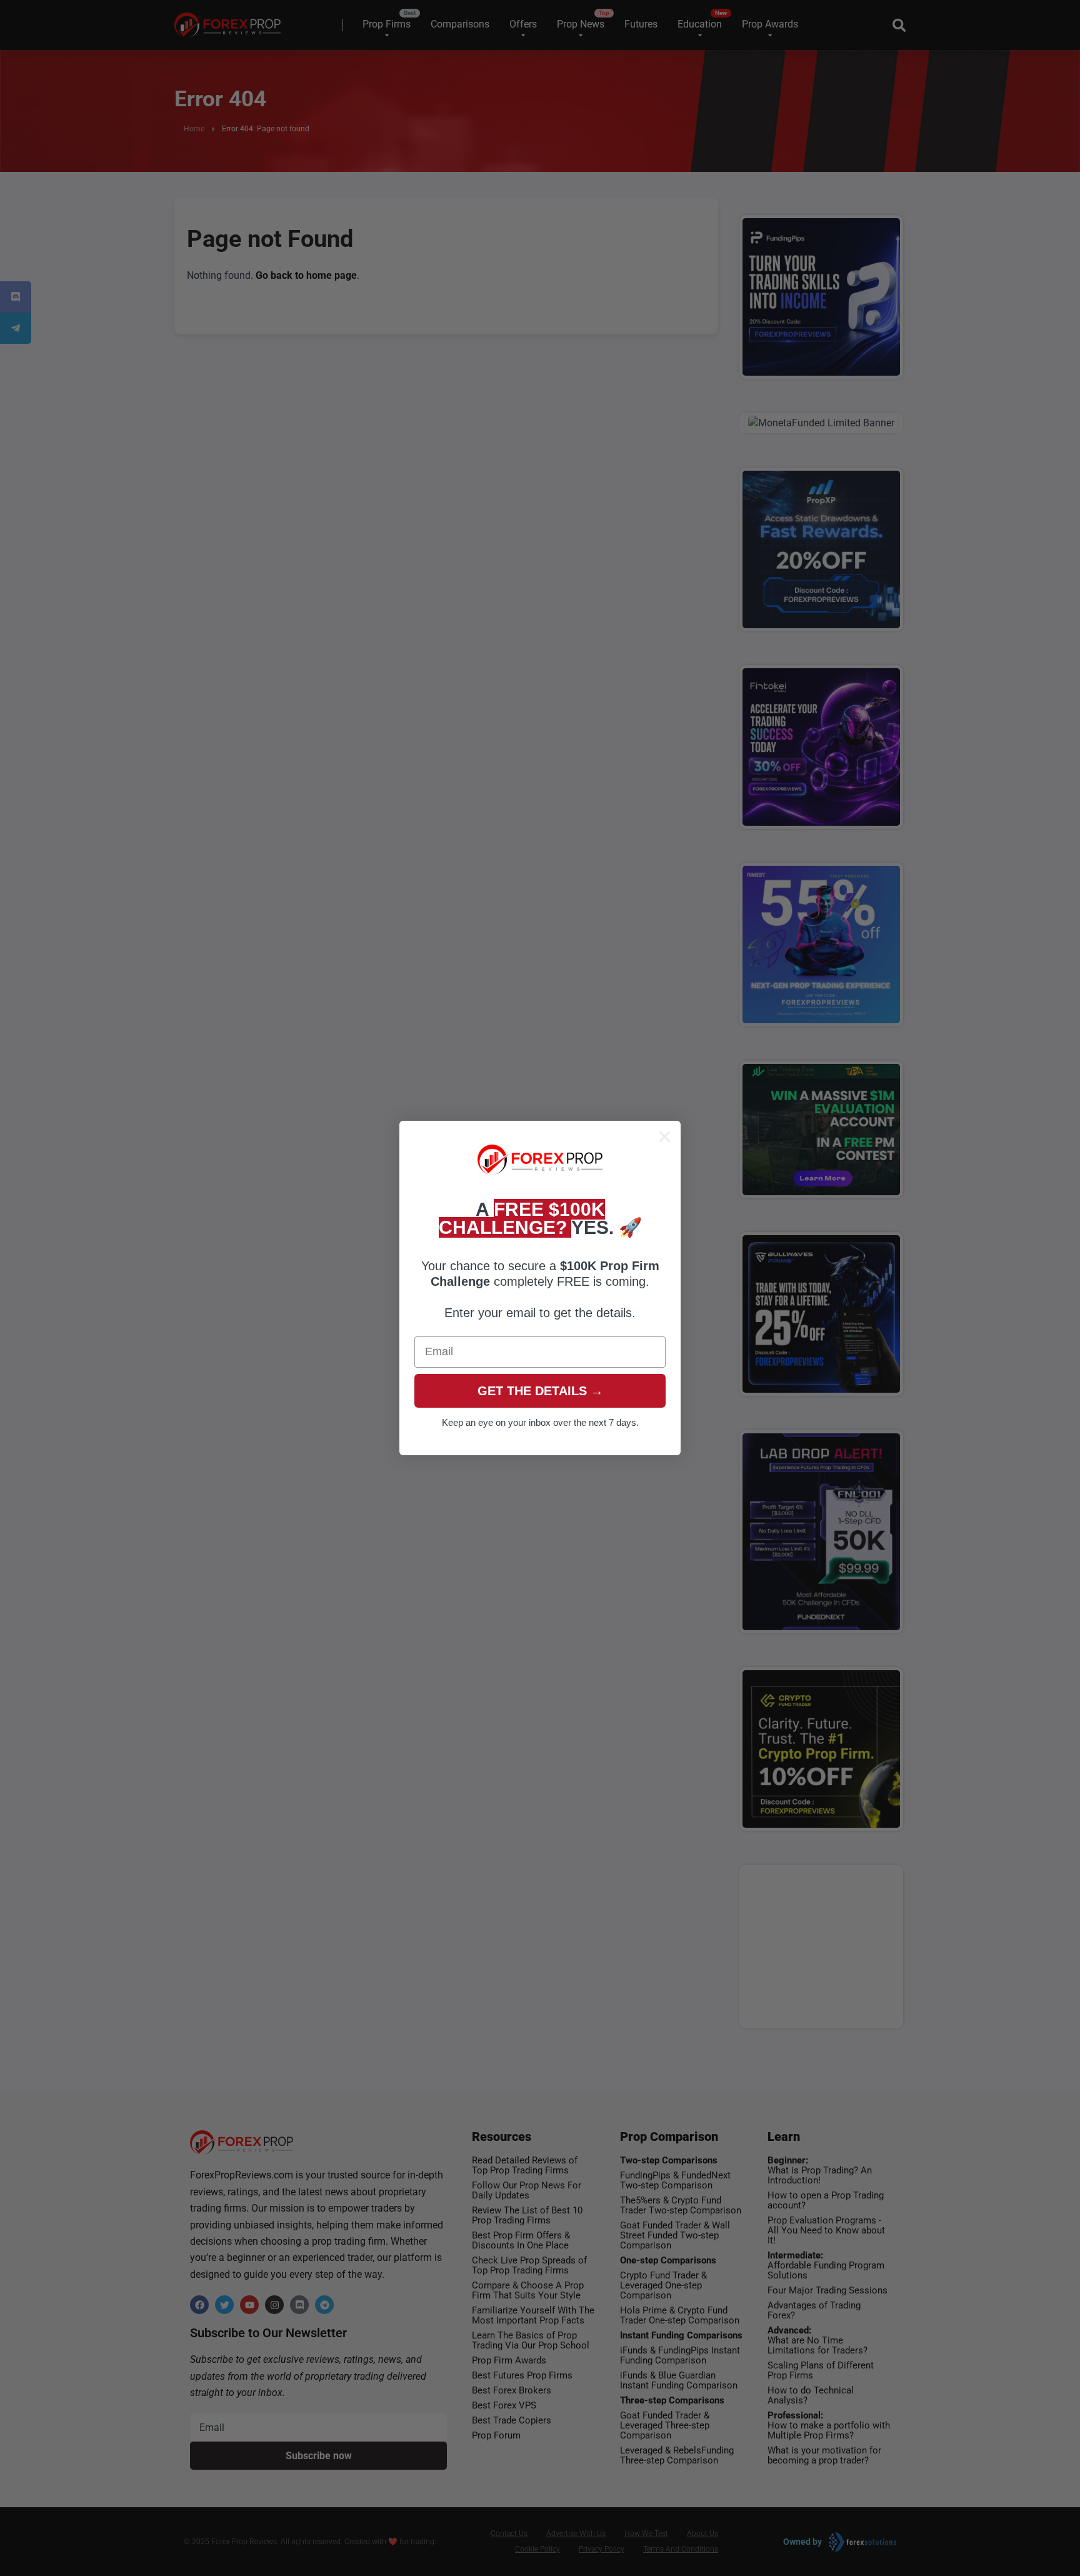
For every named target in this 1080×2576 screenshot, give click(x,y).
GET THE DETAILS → (540, 1391)
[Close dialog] (665, 1137)
